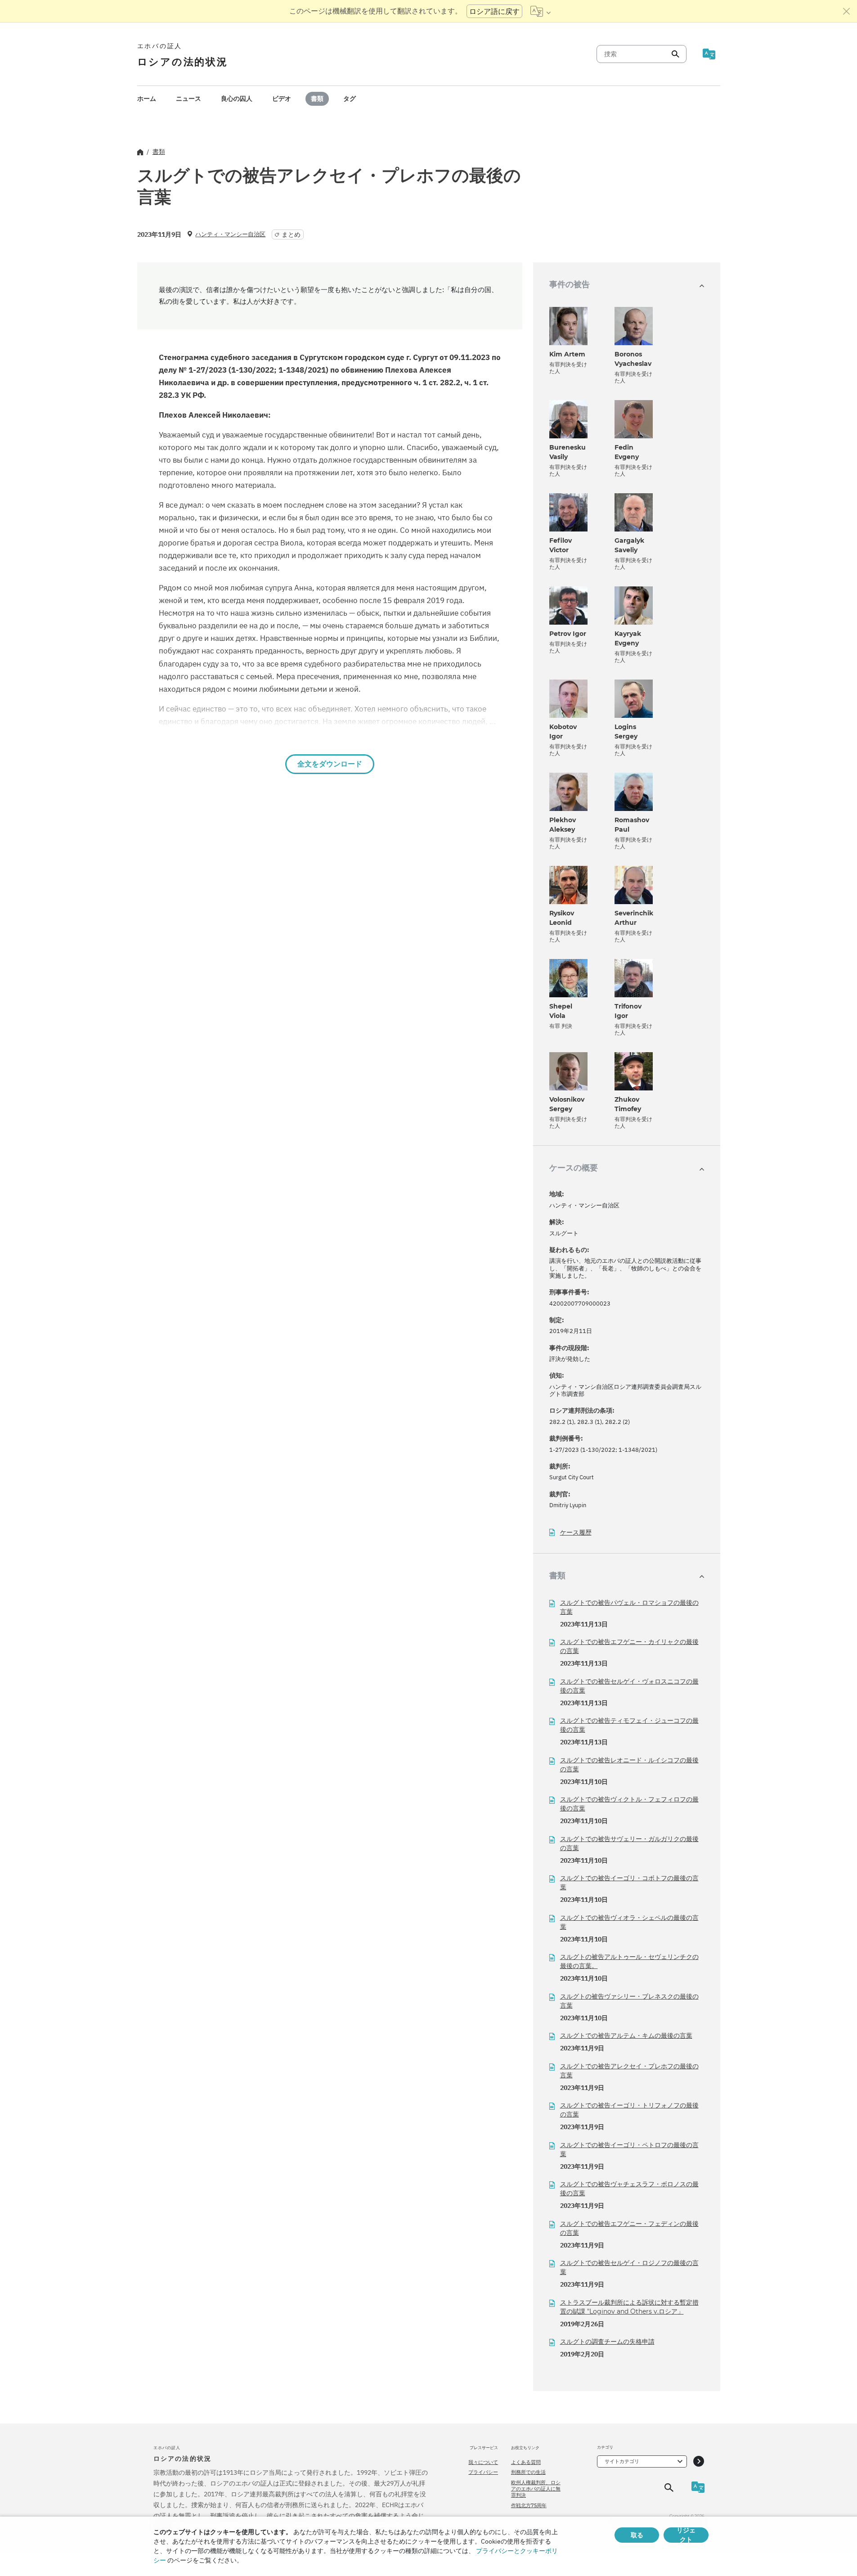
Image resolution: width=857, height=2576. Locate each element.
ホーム (147, 99)
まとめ (291, 234)
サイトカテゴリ (622, 2461)
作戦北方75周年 (529, 2505)
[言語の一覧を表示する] (541, 11)
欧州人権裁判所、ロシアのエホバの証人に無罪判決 (536, 2489)
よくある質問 (526, 2462)
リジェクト (686, 2535)
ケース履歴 (576, 1533)
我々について (483, 2462)
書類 (317, 99)
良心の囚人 (237, 99)
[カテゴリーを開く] (699, 2461)
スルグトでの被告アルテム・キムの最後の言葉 (626, 2036)
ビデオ (282, 99)
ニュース (188, 99)
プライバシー (483, 2472)
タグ (350, 99)
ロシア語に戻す (494, 11)
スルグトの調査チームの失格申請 (607, 2342)
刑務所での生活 (528, 2472)
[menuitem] (147, 99)
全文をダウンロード (330, 764)
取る (637, 2535)
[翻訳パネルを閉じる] (847, 11)
